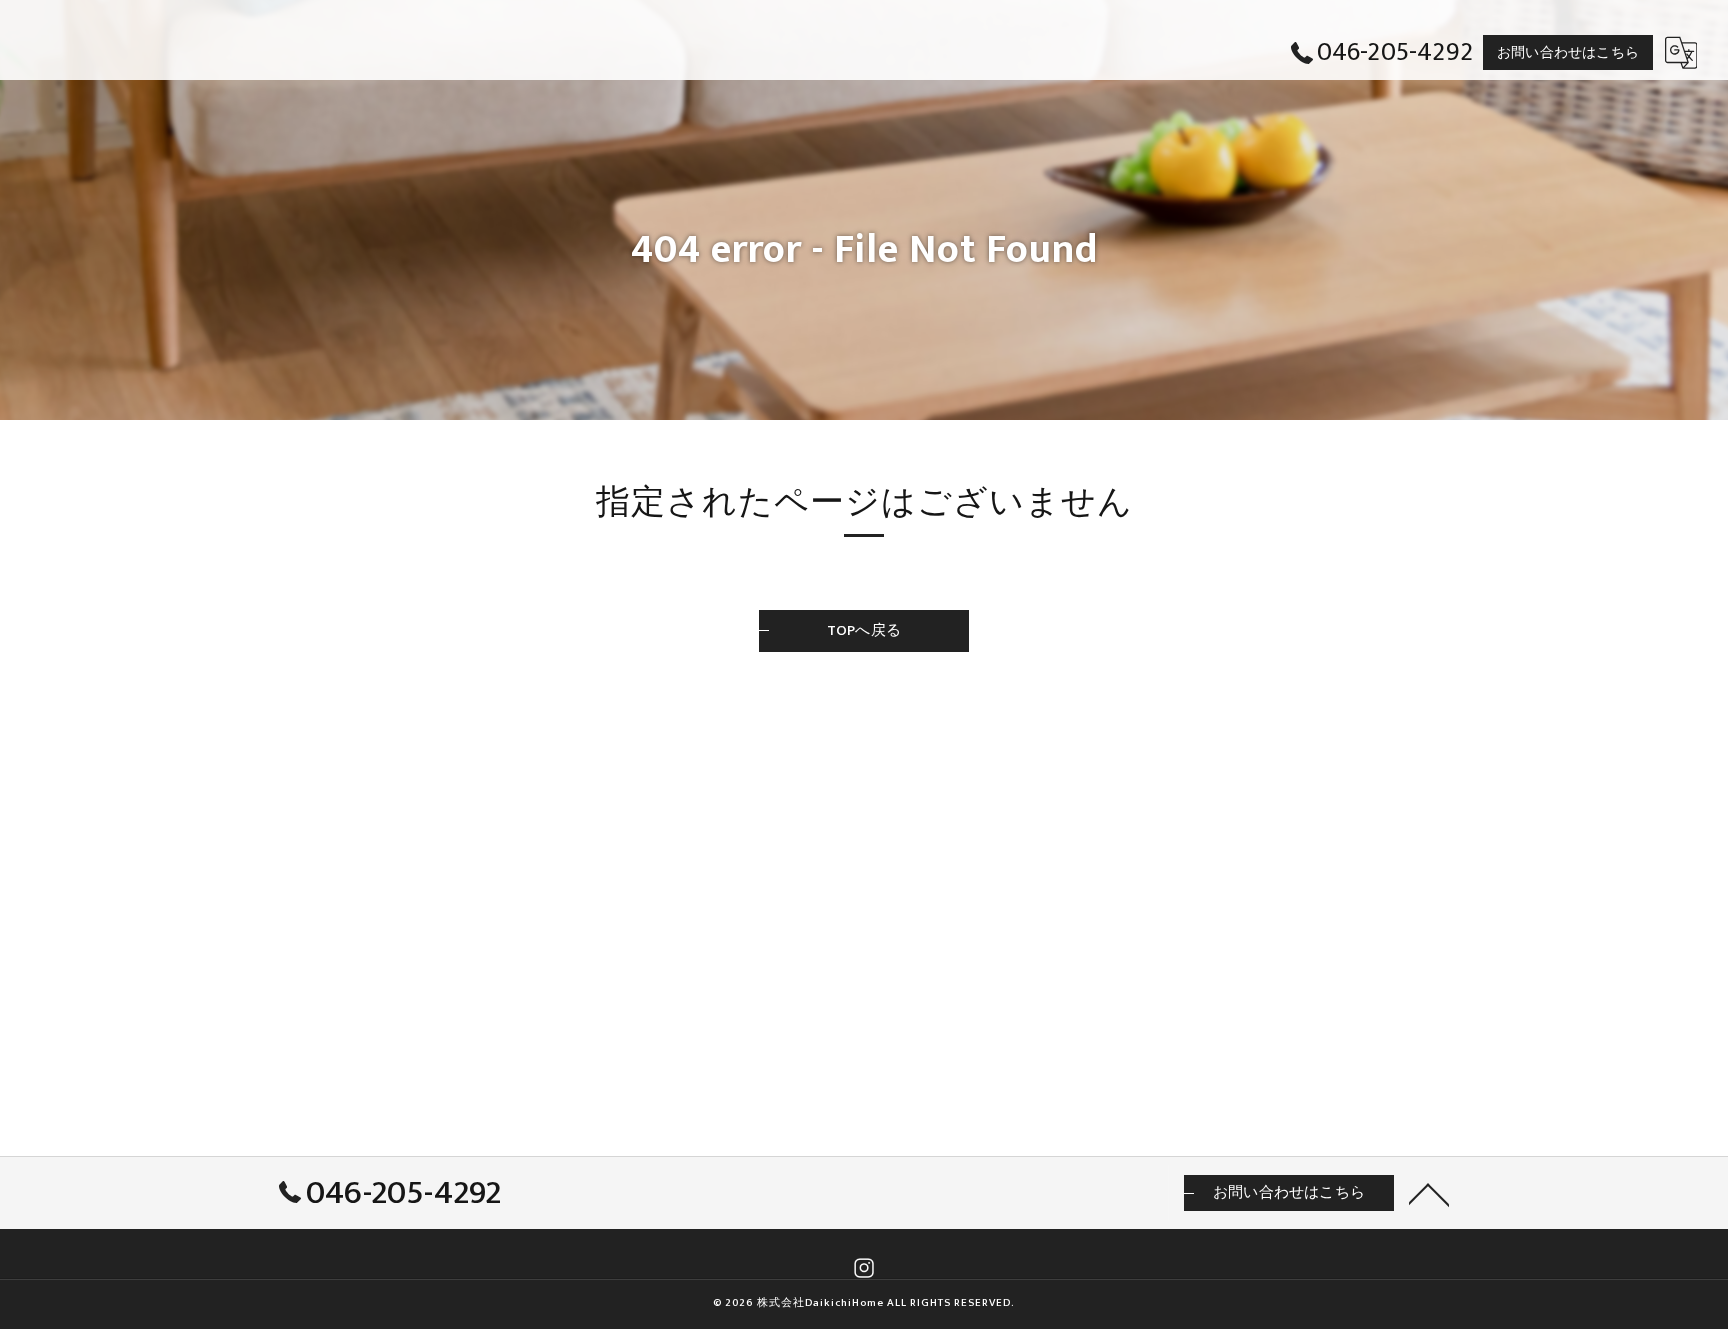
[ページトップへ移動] (1429, 1193)
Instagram (864, 1268)
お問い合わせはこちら (1568, 52)
